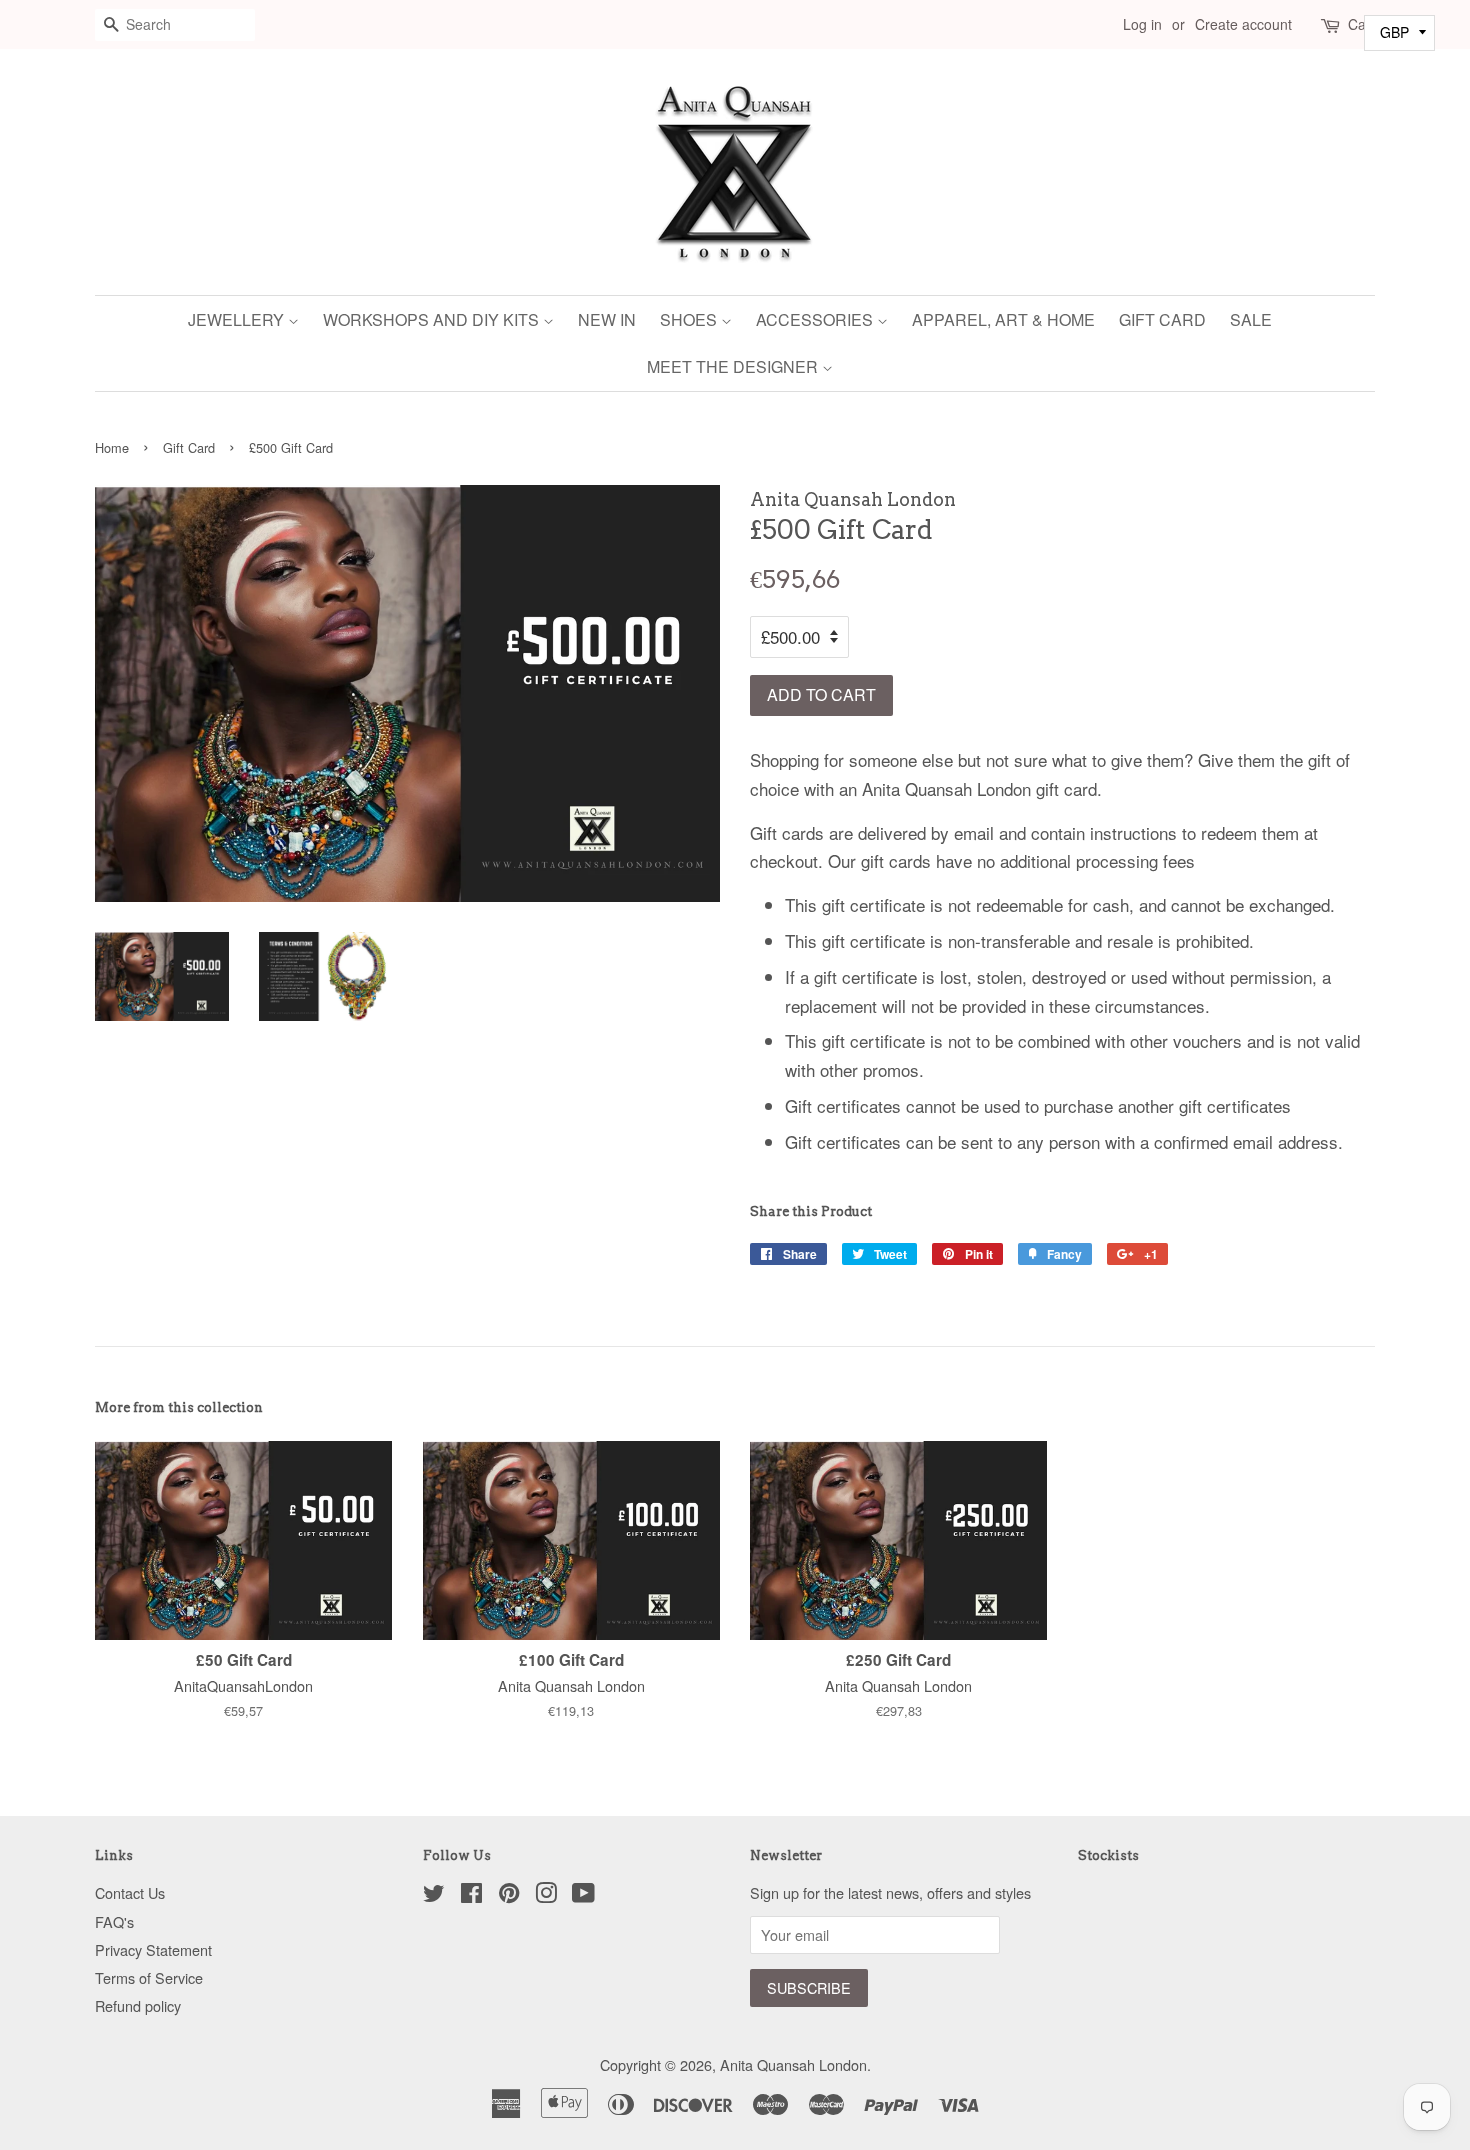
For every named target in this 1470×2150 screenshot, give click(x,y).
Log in (1142, 24)
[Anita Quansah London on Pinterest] (509, 1895)
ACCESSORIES (816, 319)
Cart (1361, 24)
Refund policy (138, 2005)
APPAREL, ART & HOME (1003, 319)
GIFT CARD (1162, 319)
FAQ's (114, 1921)
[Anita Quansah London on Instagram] (546, 1895)
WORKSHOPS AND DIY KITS (433, 319)
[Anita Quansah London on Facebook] (471, 1895)
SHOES (690, 319)
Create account (1243, 24)
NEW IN (607, 319)
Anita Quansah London (793, 2064)
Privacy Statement (153, 1949)
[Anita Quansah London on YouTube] (583, 1895)
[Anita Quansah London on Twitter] (434, 1895)
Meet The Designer (734, 366)
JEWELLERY (238, 319)
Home (112, 447)
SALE (1251, 319)
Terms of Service (149, 1977)
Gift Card (189, 447)
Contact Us (130, 1892)
